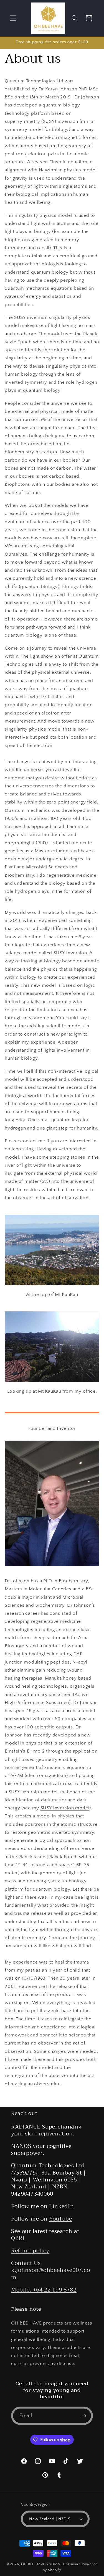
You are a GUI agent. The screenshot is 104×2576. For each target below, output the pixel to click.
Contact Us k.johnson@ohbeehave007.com (50, 2270)
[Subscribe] (84, 2416)
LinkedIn (62, 2206)
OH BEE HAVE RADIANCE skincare (51, 2564)
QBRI (18, 2238)
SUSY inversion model (65, 1808)
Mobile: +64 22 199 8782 (44, 2290)
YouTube (61, 2219)
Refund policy (30, 2251)
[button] (13, 18)
